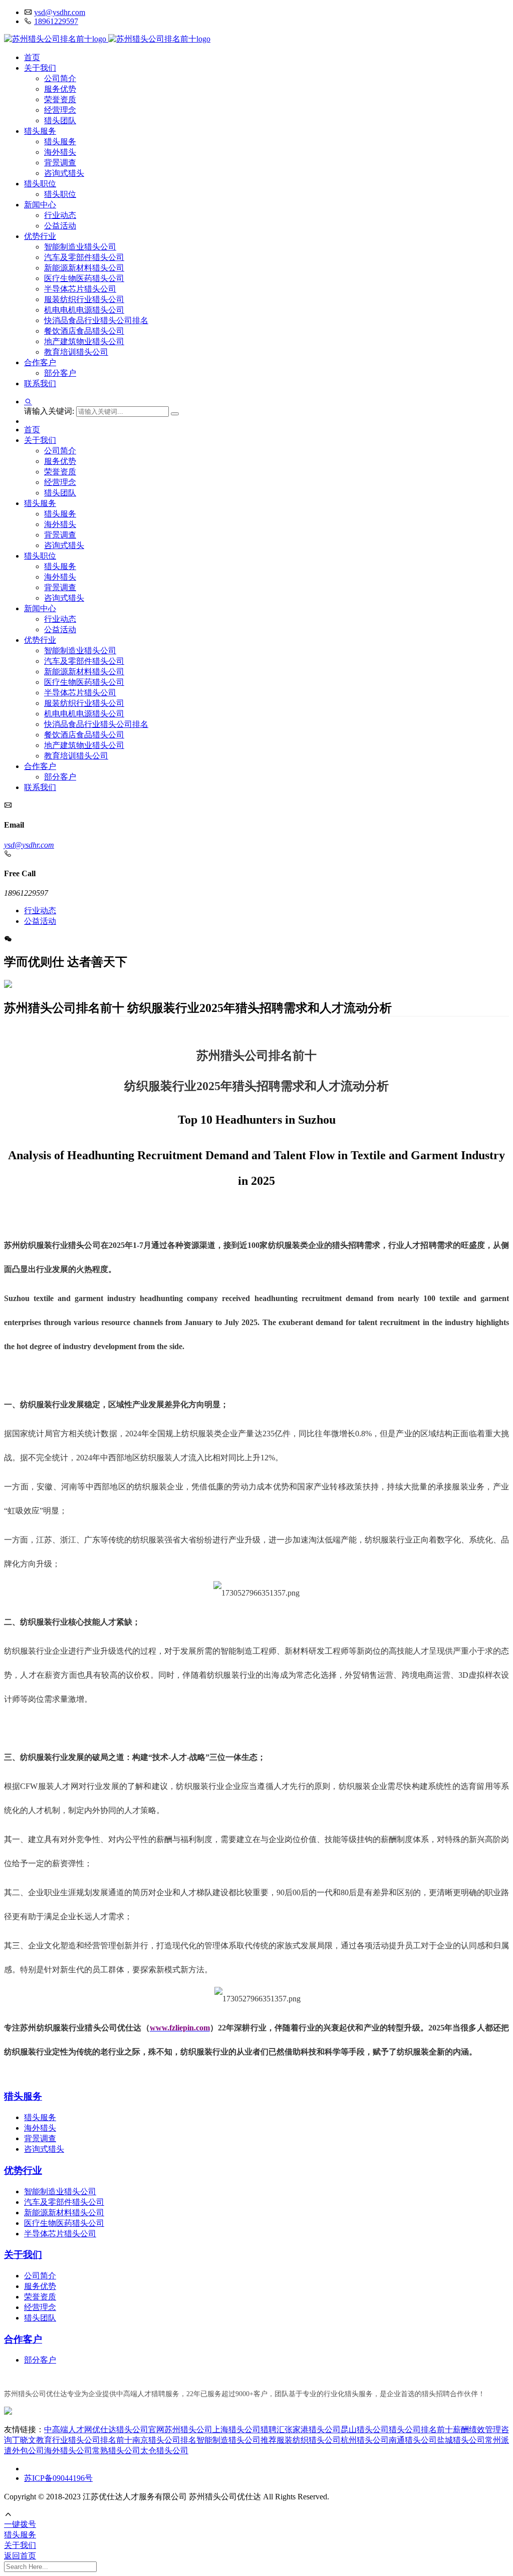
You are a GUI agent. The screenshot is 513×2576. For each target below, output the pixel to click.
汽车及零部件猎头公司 (84, 257)
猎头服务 (40, 131)
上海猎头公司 (236, 2429)
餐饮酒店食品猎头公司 (84, 331)
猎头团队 (60, 120)
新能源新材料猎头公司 (84, 268)
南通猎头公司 (413, 2440)
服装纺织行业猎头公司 (84, 299)
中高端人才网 (68, 2429)
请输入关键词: (50, 411)
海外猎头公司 (68, 2451)
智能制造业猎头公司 (80, 247)
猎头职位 (40, 184)
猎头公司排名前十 (421, 2429)
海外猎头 (60, 152)
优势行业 (40, 236)
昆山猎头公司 (365, 2429)
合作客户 (40, 362)
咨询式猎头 (64, 173)
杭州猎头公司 (365, 2440)
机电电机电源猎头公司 (84, 310)
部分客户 (60, 373)
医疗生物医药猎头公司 (84, 278)
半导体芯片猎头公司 (80, 289)
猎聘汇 (273, 2429)
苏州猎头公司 (188, 2429)
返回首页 (20, 2556)
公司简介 (60, 78)
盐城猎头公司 (461, 2440)
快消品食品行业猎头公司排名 (96, 320)
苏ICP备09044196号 (58, 2478)
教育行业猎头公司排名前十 (84, 2440)
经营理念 (60, 110)
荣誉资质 (60, 99)
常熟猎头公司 (116, 2451)
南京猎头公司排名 (164, 2440)
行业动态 (60, 215)
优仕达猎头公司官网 (128, 2429)
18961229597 (56, 21)
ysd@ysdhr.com (60, 12)
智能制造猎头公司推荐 (236, 2440)
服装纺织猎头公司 (309, 2440)
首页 (32, 57)
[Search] (175, 414)
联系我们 (40, 383)
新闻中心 (40, 205)
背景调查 (60, 163)
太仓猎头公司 (164, 2451)
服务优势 (60, 89)
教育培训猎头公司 (76, 352)
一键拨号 (20, 2524)
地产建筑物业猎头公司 (84, 341)
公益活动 (60, 226)
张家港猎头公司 (313, 2429)
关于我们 (40, 68)
